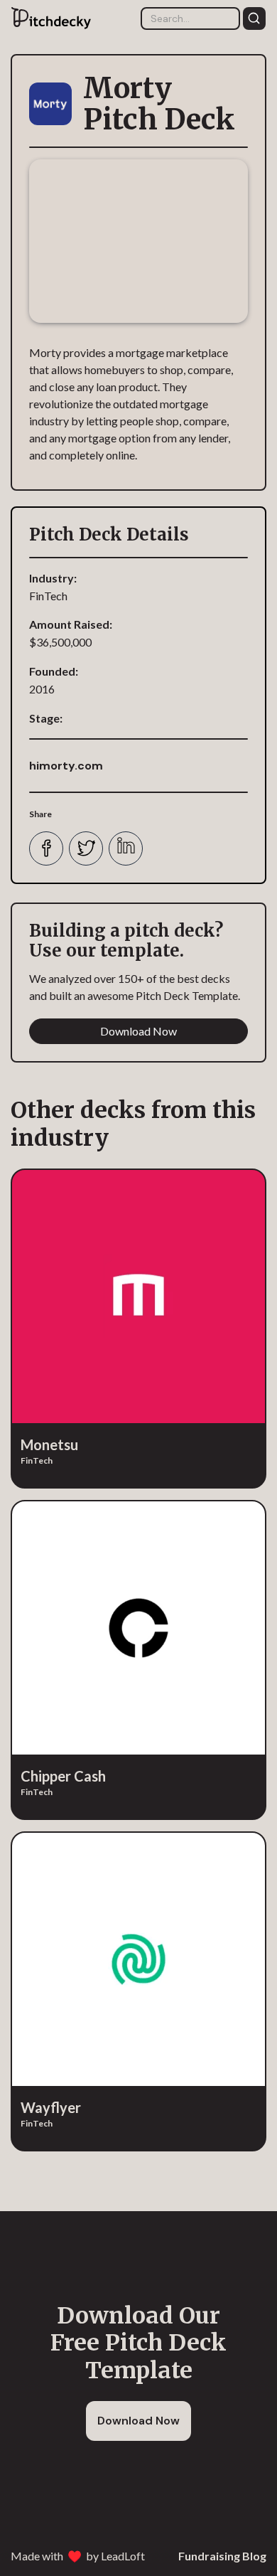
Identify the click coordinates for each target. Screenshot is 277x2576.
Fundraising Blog (222, 2556)
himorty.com (66, 766)
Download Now (138, 1031)
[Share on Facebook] (46, 848)
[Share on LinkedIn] (126, 848)
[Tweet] (86, 848)
